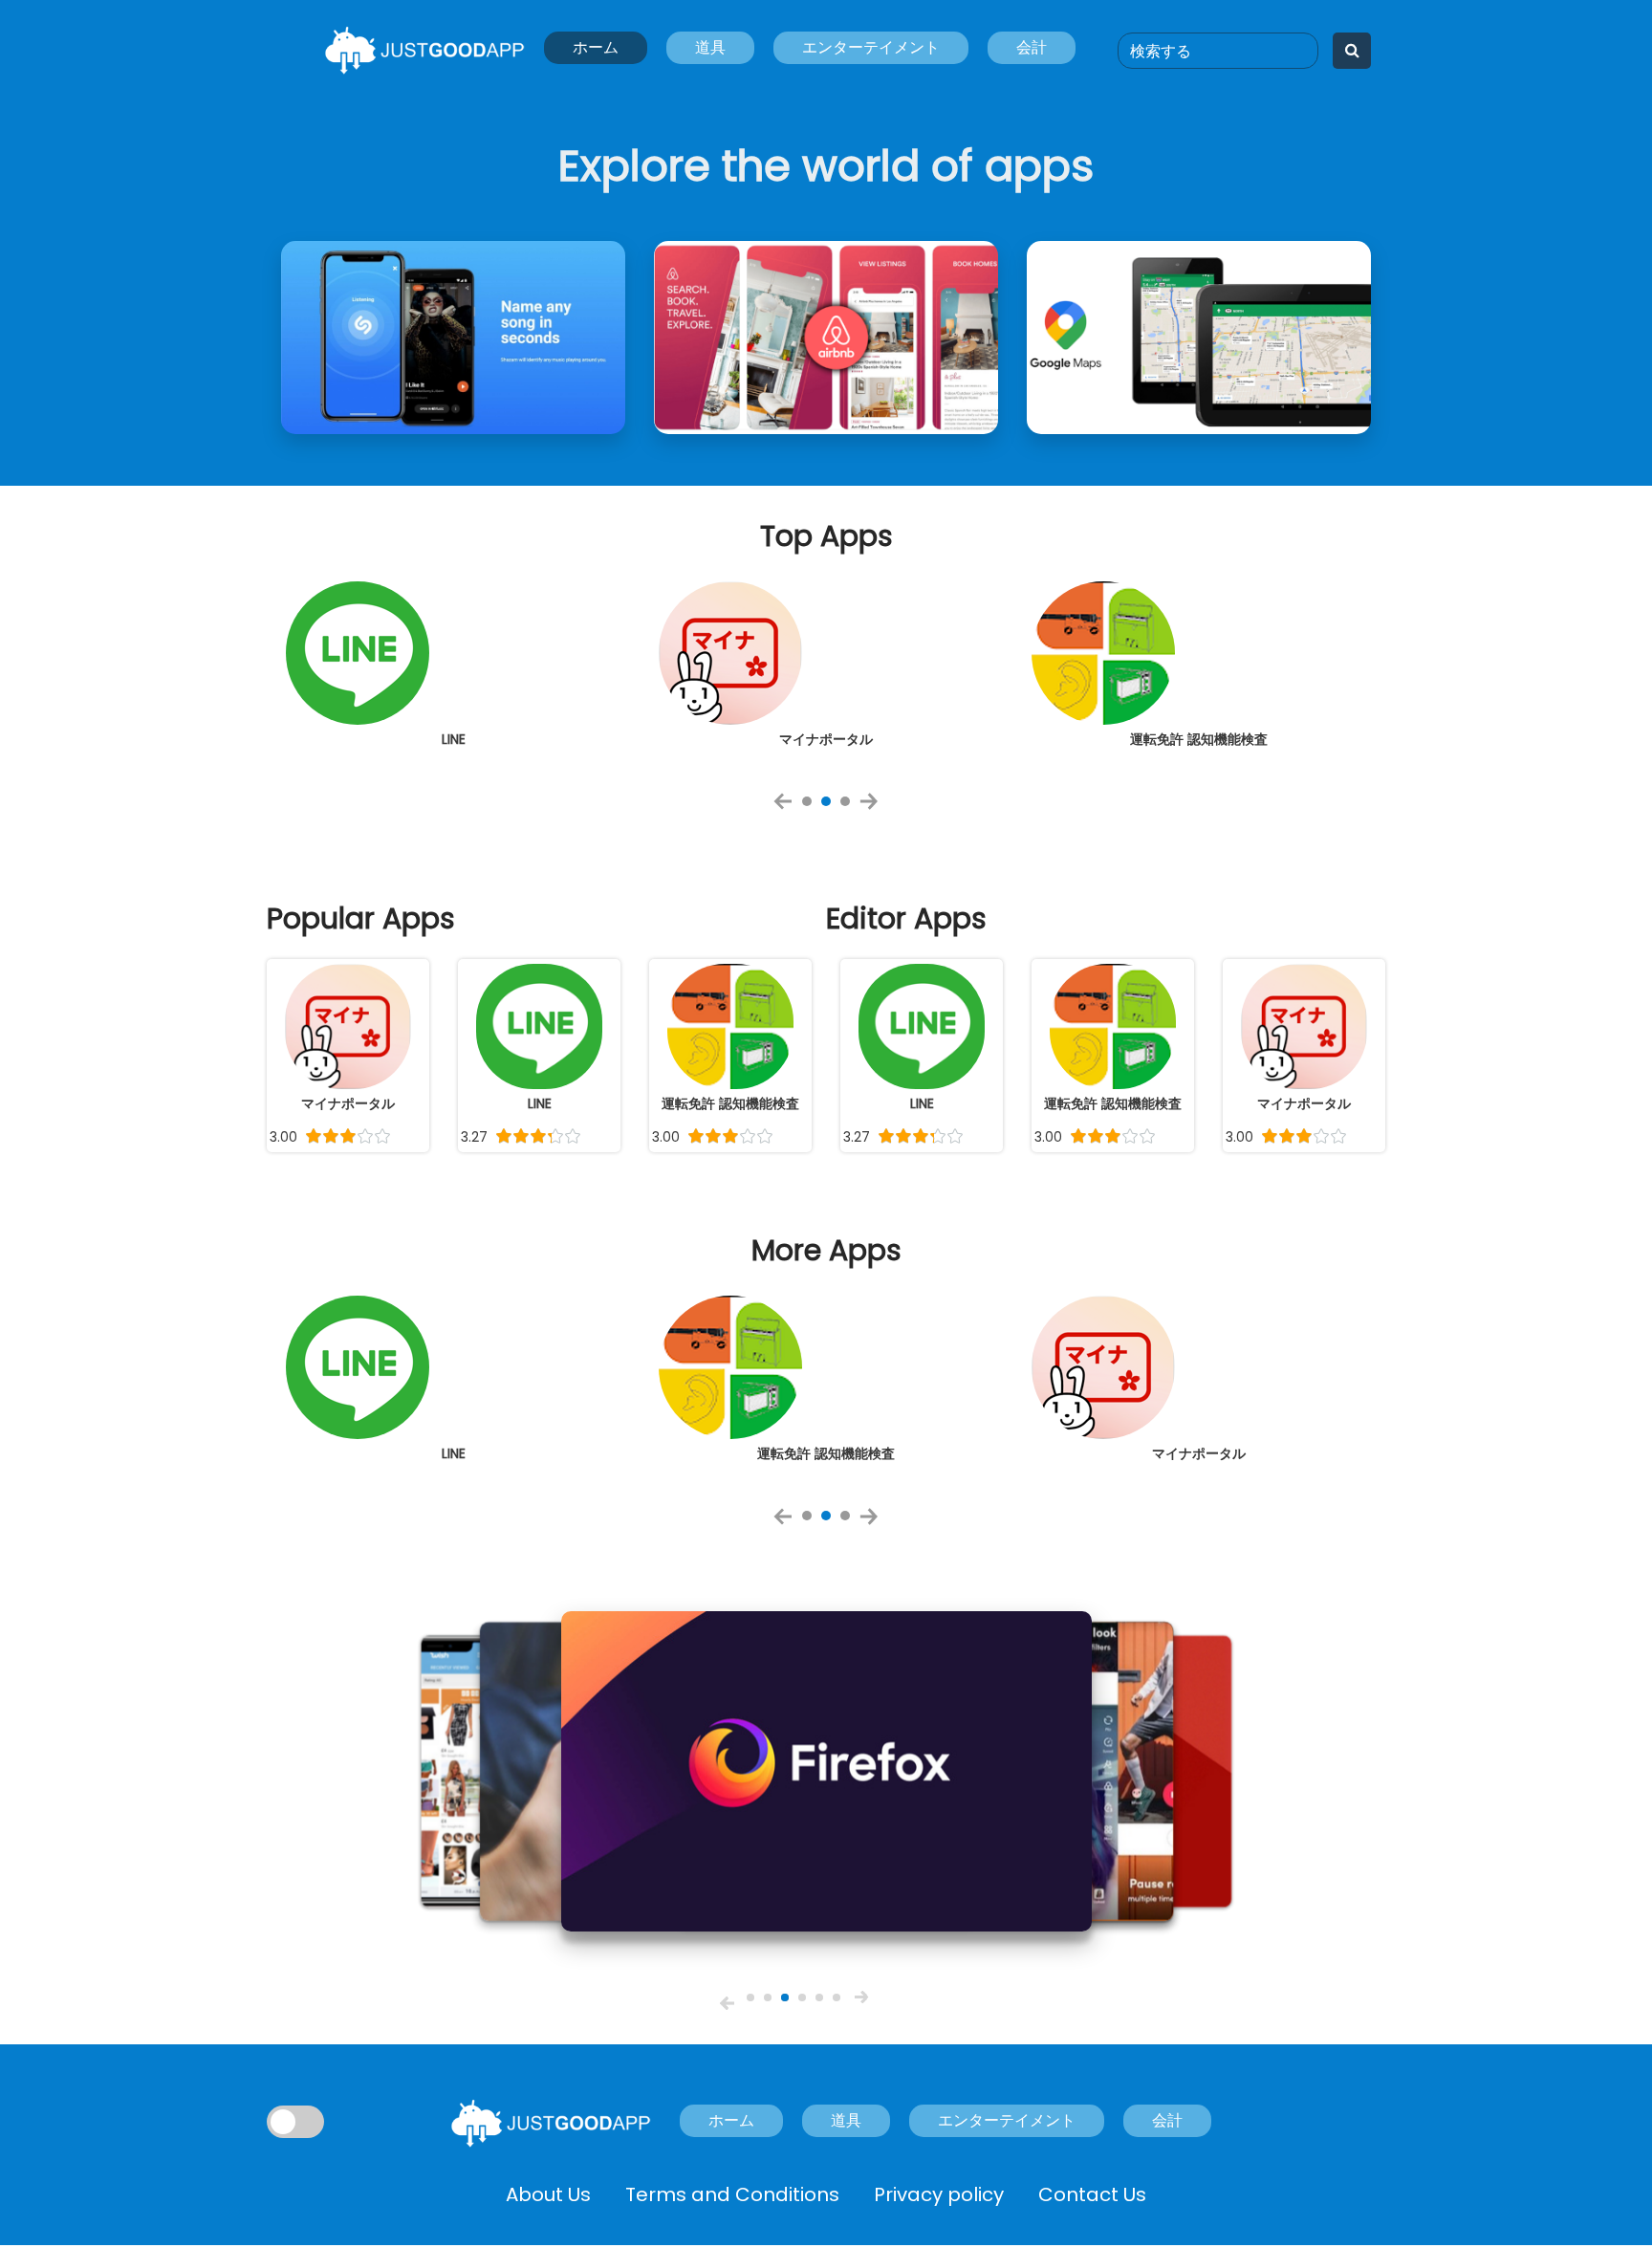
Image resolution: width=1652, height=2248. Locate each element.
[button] (727, 2003)
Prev (789, 808)
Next (875, 808)
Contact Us (1092, 2194)
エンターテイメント (871, 47)
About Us (548, 2194)
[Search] (1352, 51)
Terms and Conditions (732, 2194)
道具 (710, 47)
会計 (1032, 47)
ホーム (596, 47)
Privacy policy (939, 2194)
